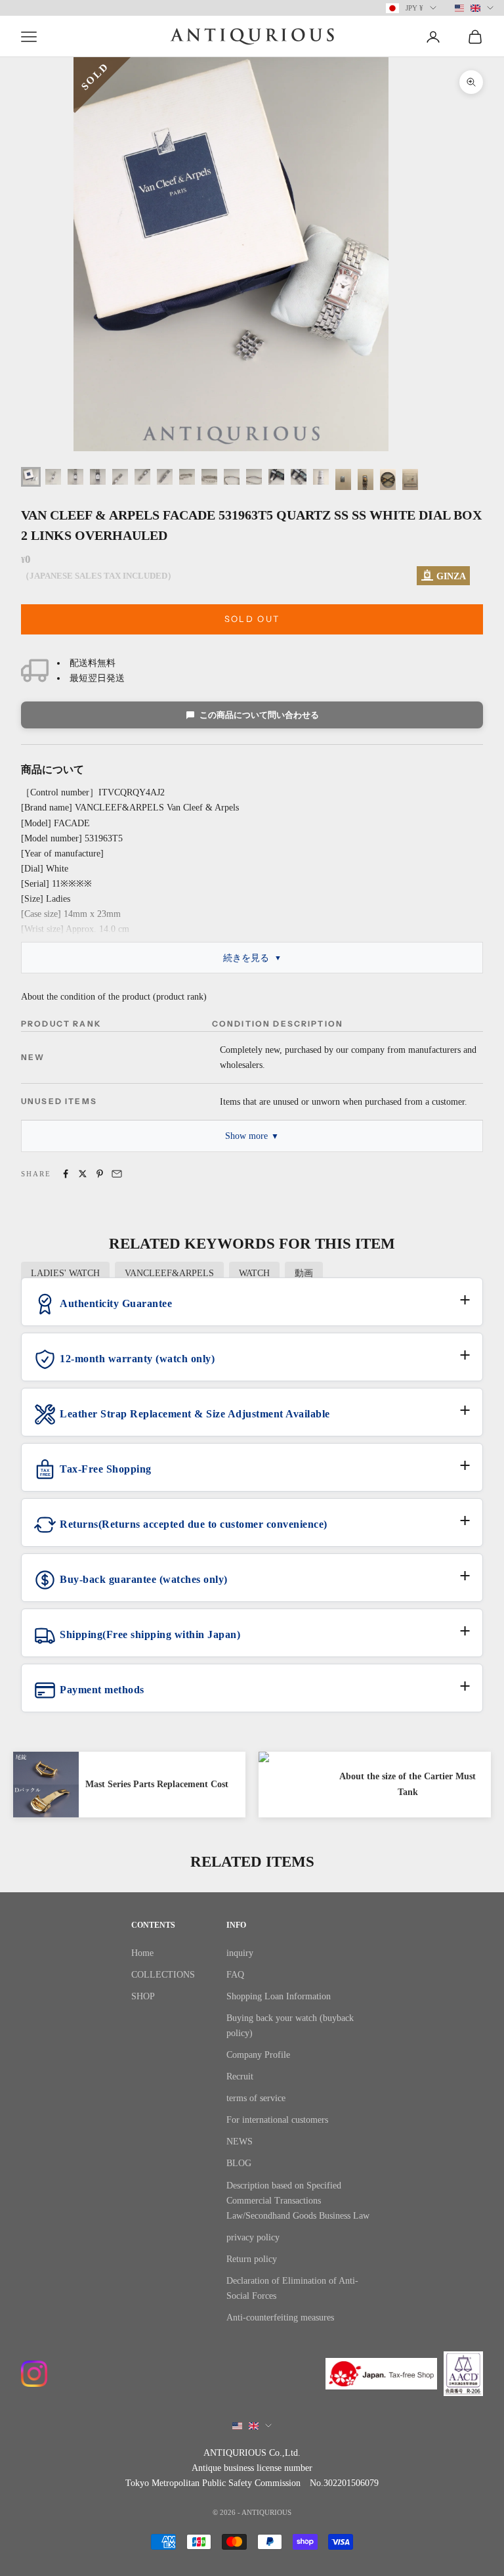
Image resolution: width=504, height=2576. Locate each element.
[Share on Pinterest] (100, 1174)
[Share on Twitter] (83, 1174)
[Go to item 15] (343, 479)
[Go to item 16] (366, 479)
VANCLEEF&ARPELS (169, 1273)
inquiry (240, 1953)
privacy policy (253, 2237)
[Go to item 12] (276, 477)
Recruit (240, 2076)
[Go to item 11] (254, 477)
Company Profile (258, 2055)
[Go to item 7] (165, 477)
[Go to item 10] (232, 477)
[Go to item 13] (299, 477)
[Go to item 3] (75, 477)
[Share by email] (117, 1174)
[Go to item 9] (209, 477)
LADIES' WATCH (65, 1273)
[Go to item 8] (187, 477)
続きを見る (246, 958)
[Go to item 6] (142, 477)
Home (142, 1953)
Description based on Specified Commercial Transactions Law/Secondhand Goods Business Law (298, 2201)
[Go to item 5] (120, 477)
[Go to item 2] (53, 477)
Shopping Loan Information (279, 1996)
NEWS (240, 2142)
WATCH (254, 1273)
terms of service (256, 2098)
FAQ (235, 1975)
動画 (304, 1273)
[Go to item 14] (321, 477)
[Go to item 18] (410, 479)
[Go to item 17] (388, 479)
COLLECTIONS (163, 1975)
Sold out (252, 619)
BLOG (239, 2163)
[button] (252, 1309)
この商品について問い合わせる (259, 715)
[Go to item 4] (98, 477)
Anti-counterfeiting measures (280, 2318)
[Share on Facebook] (66, 1174)
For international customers (277, 2120)
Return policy (252, 2259)
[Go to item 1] (31, 477)
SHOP (143, 1996)
